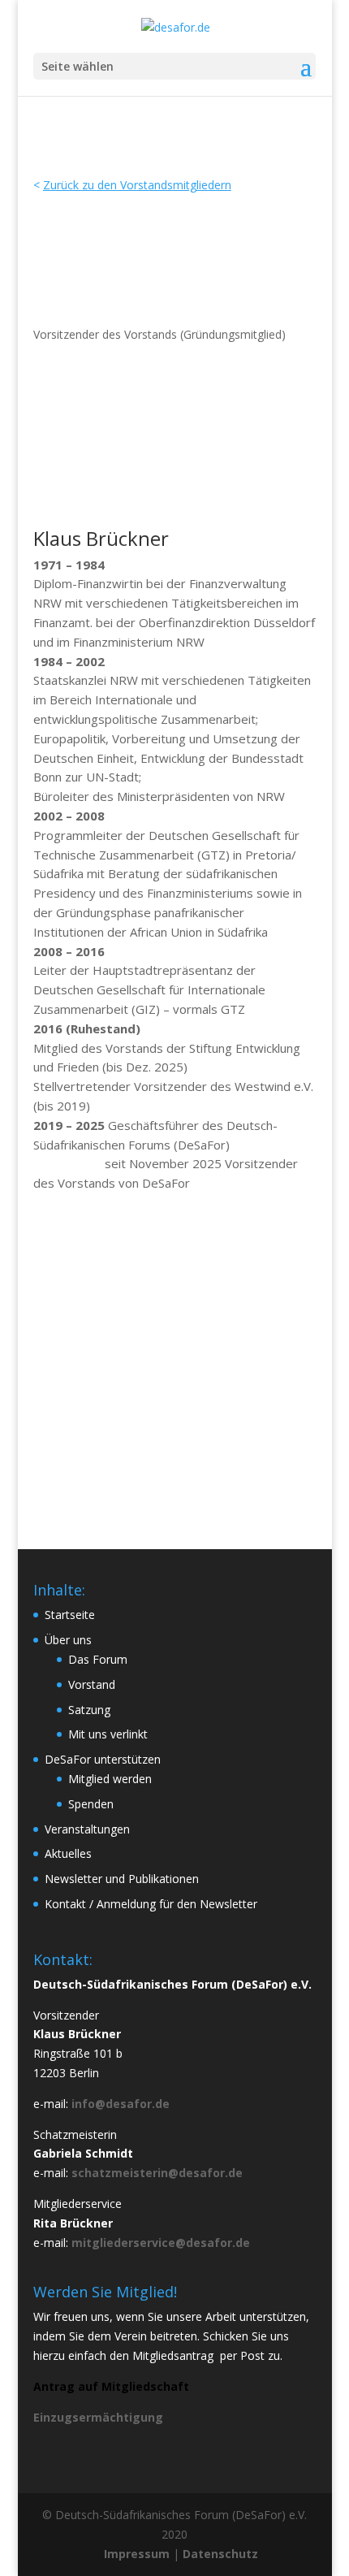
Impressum (137, 2554)
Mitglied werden (110, 1779)
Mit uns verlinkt (108, 1734)
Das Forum (98, 1659)
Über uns (68, 1640)
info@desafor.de (121, 2104)
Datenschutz (220, 2554)
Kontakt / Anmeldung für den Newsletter (151, 1904)
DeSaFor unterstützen (103, 1759)
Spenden (91, 1804)
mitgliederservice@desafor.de (161, 2243)
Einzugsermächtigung (98, 2417)
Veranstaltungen (87, 1829)
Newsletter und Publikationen (122, 1879)
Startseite (70, 1615)
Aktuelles (68, 1853)
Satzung (89, 1710)
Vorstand (92, 1684)
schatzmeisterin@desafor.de (157, 2173)
